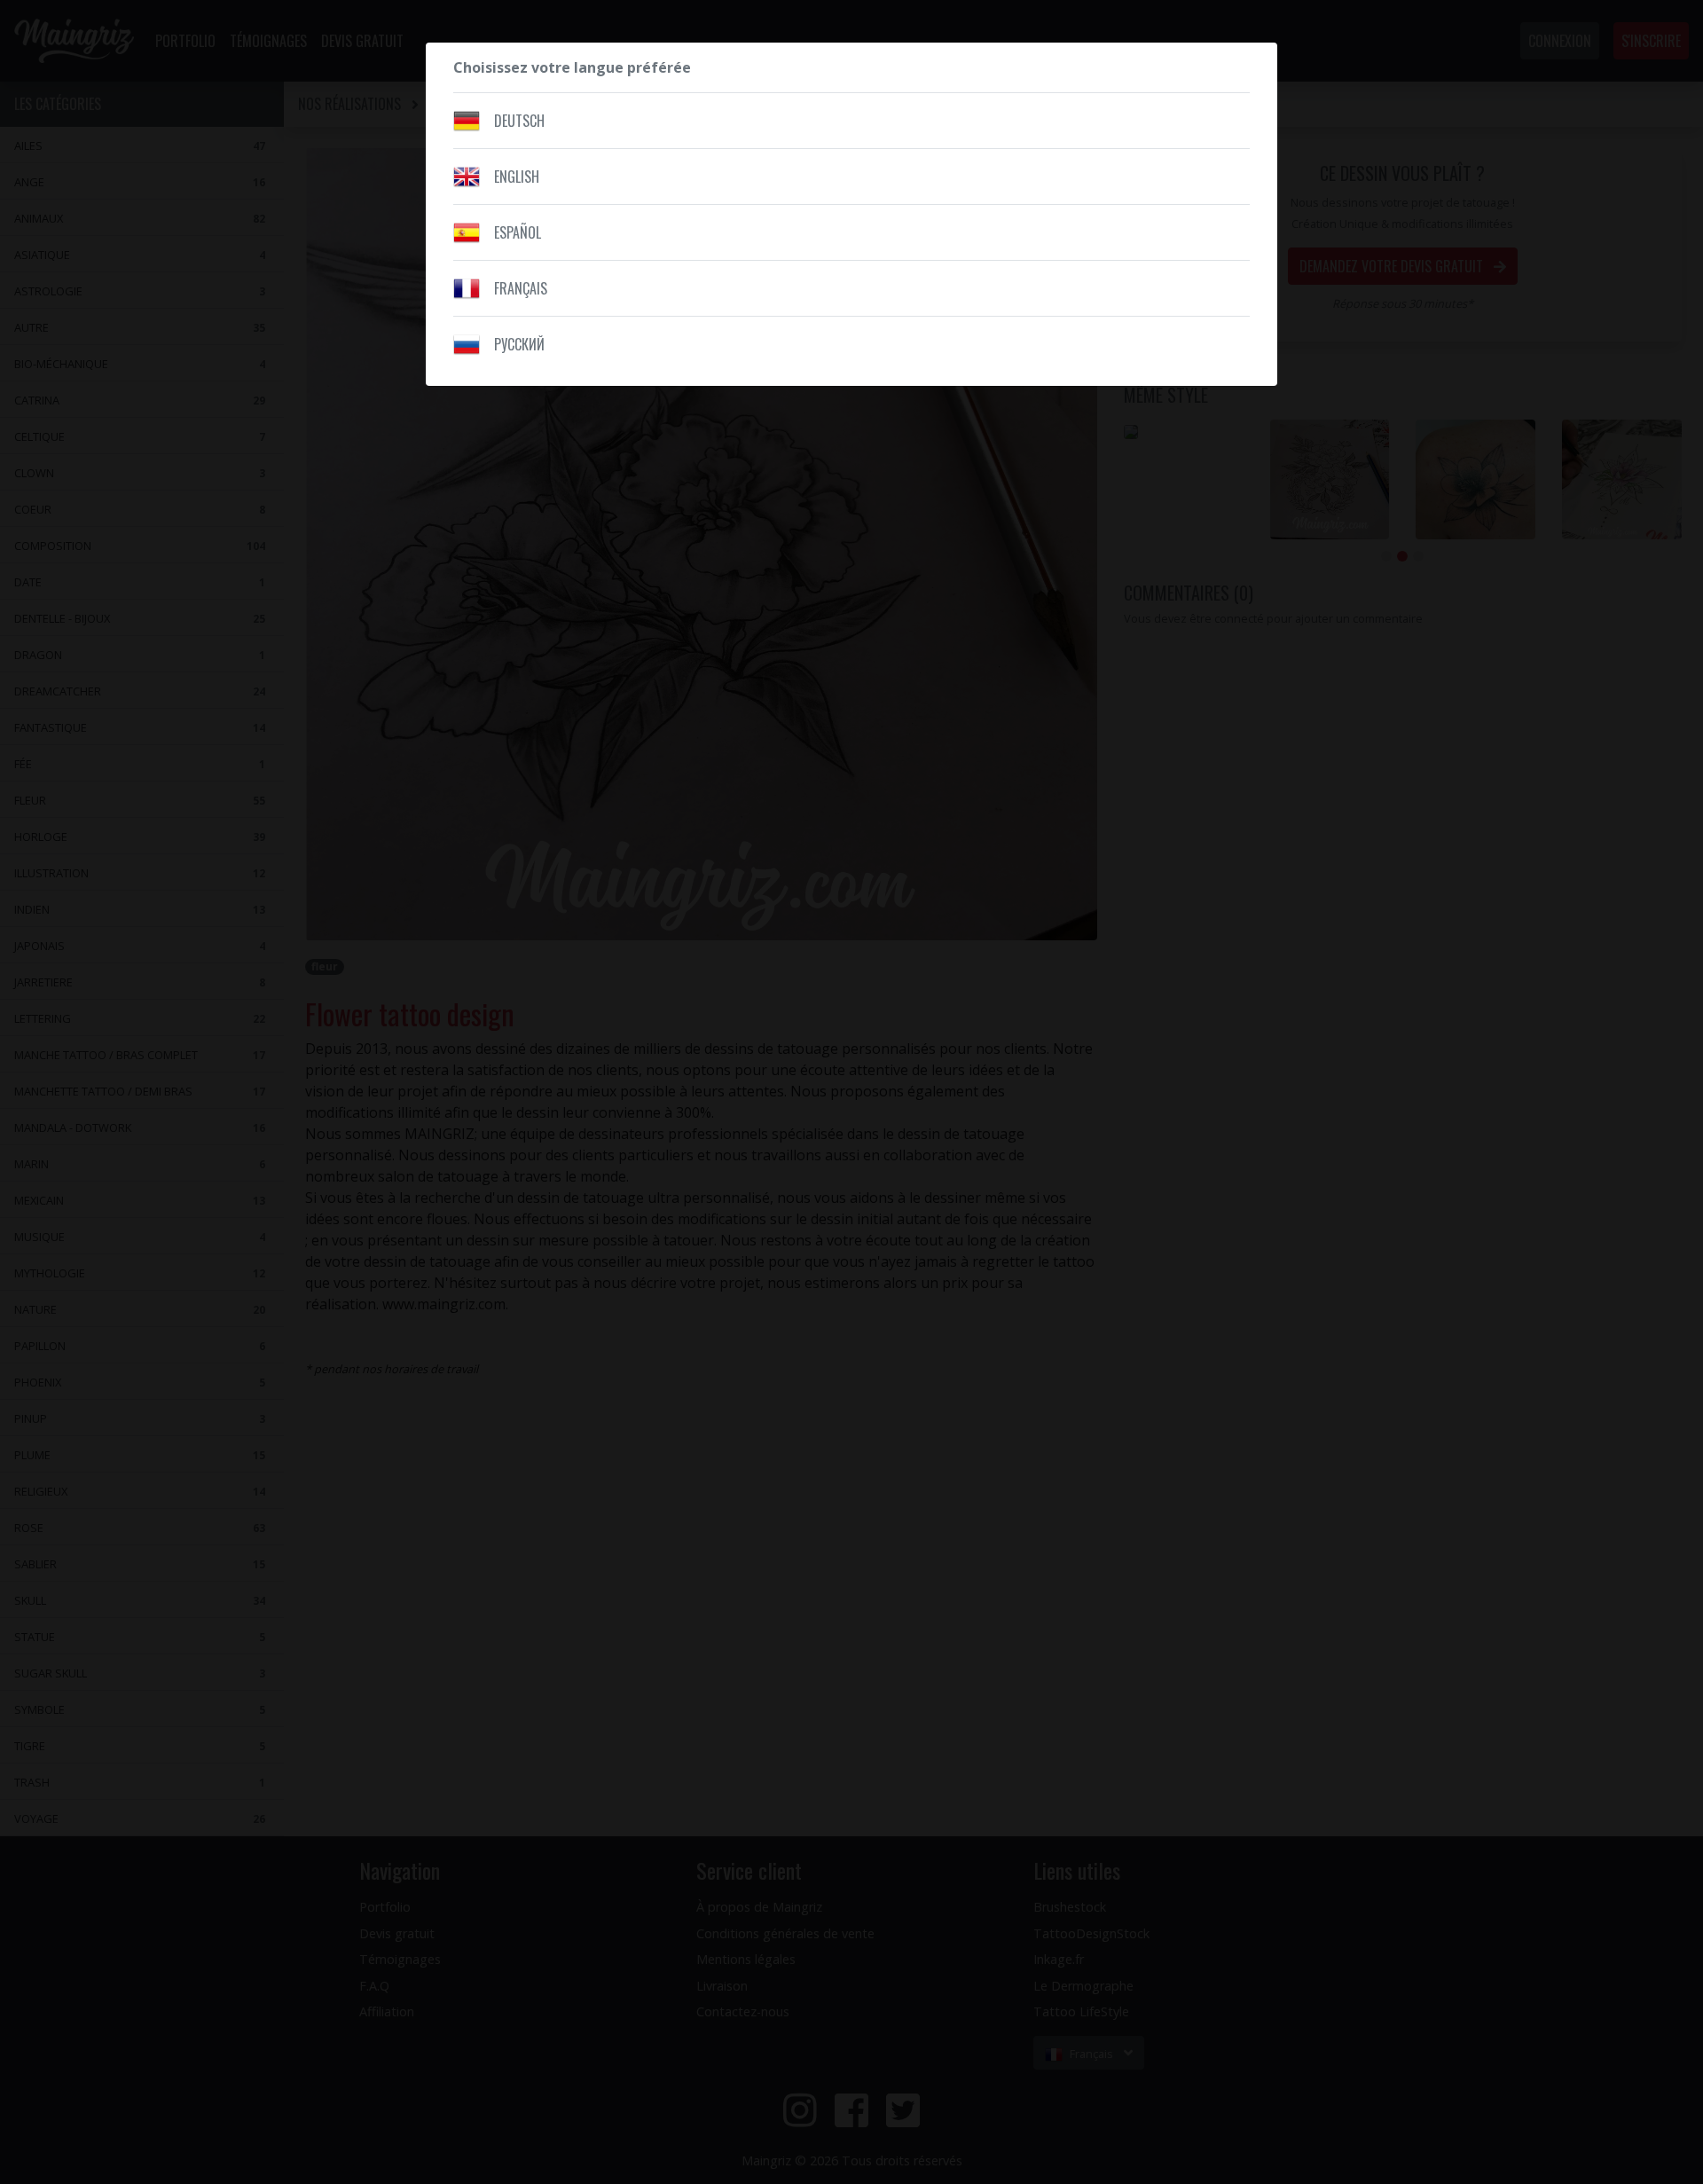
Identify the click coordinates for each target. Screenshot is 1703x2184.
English (517, 177)
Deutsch (519, 121)
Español (518, 232)
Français (521, 288)
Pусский (519, 344)
